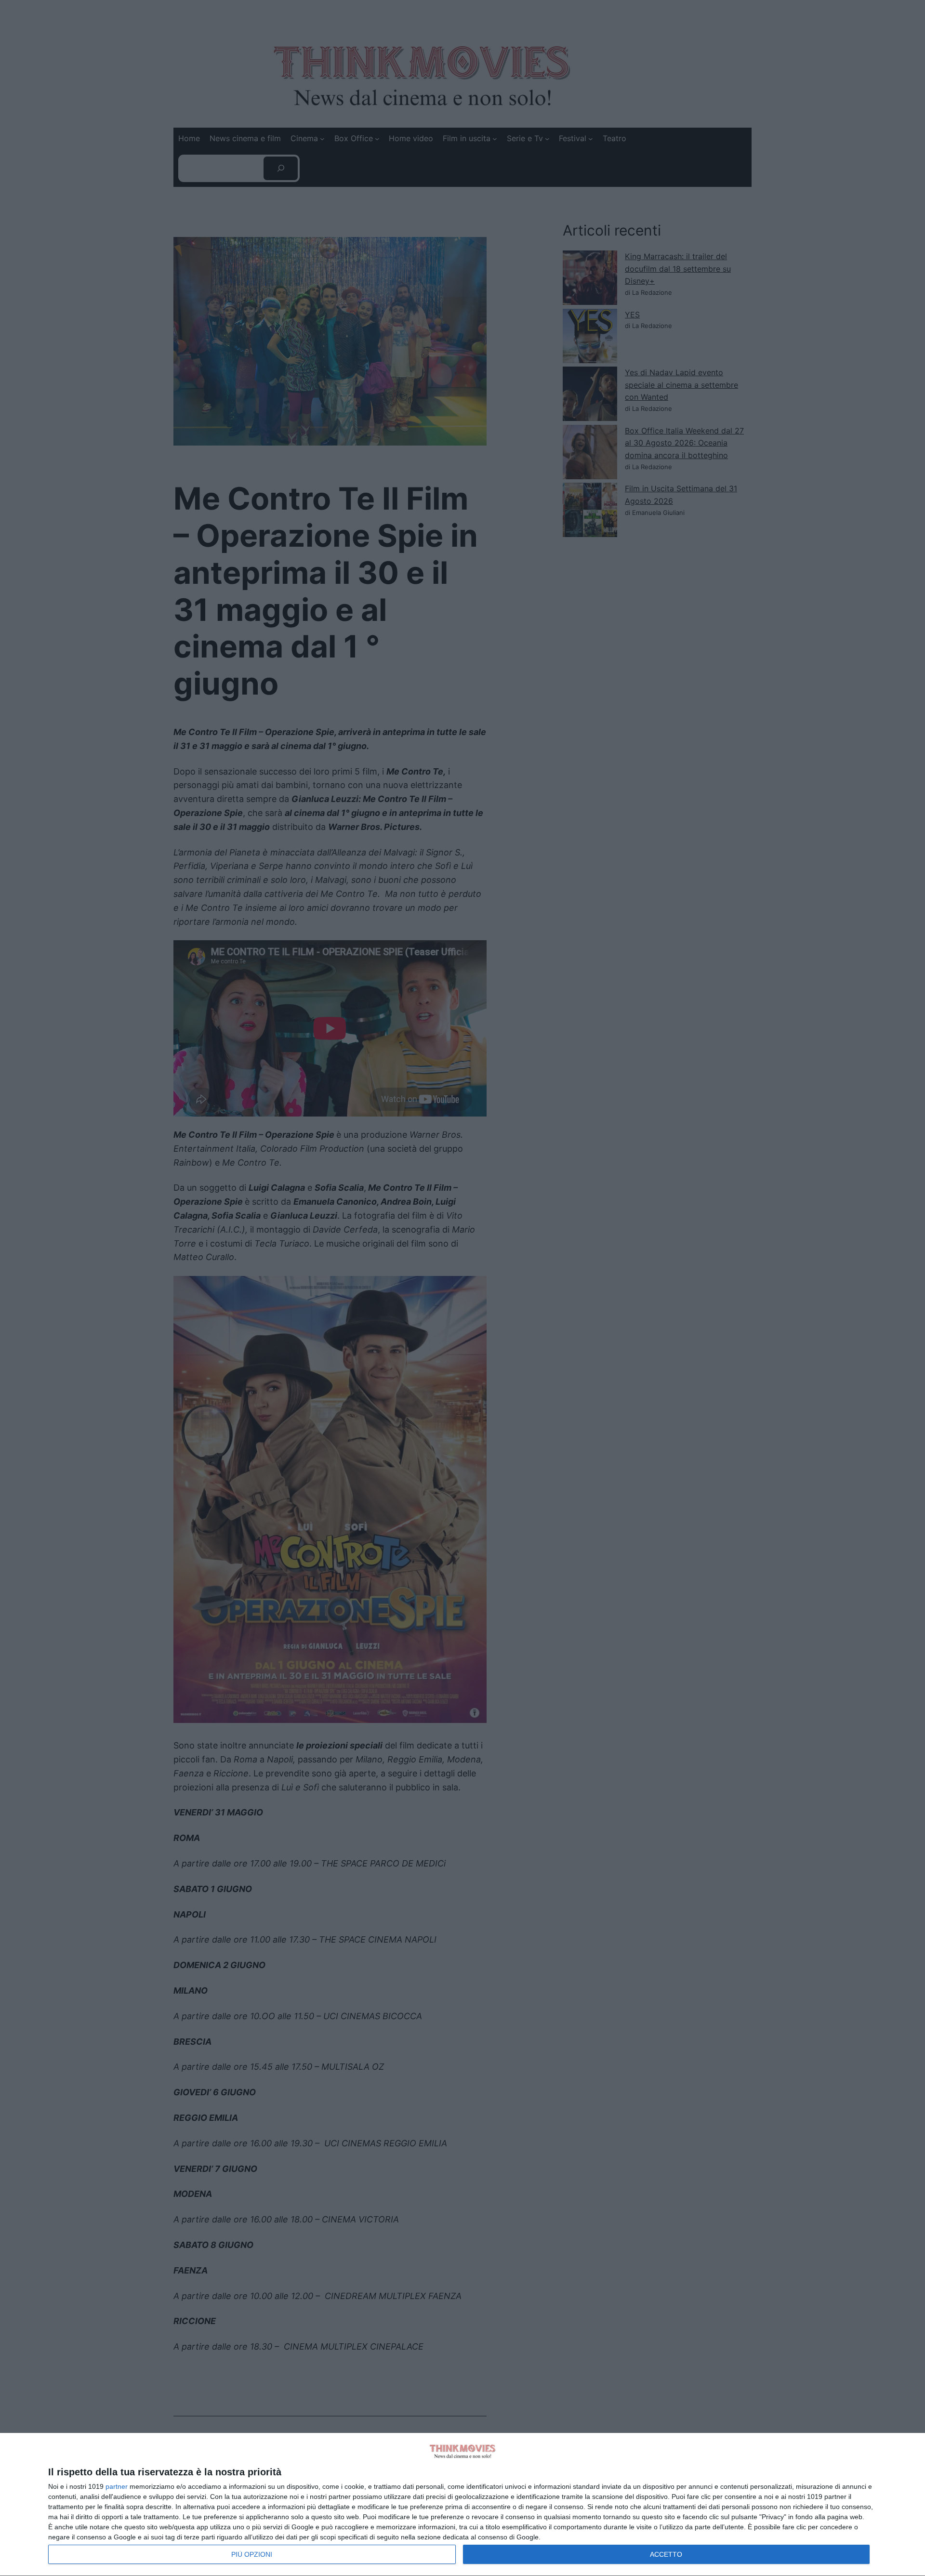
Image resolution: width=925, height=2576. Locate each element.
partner (117, 2486)
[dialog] (462, 2505)
